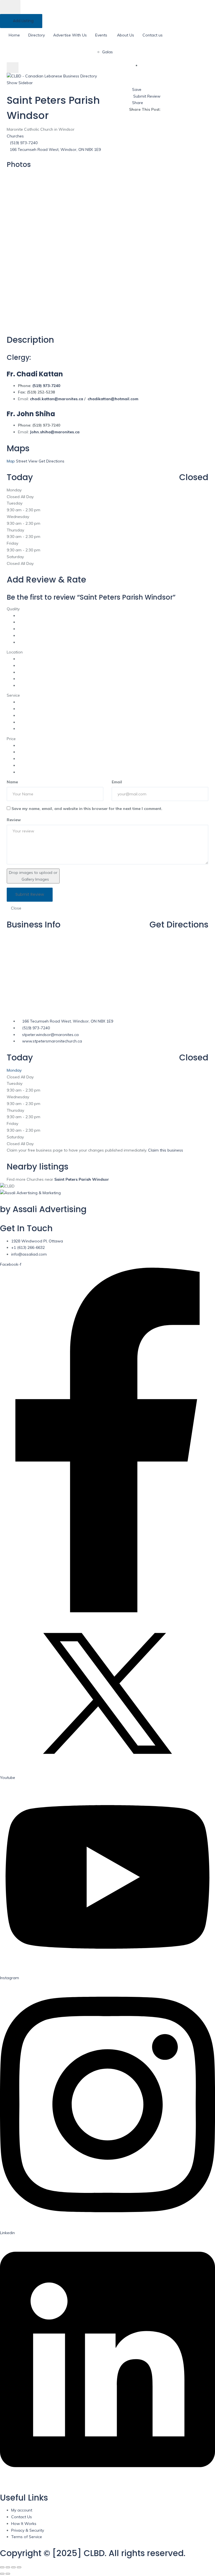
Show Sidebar (20, 83)
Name (12, 782)
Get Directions (179, 925)
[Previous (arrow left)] (2, 2574)
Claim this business (166, 1150)
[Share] (8, 2567)
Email (117, 782)
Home (14, 35)
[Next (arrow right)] (8, 2574)
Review (14, 820)
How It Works (24, 2524)
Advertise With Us (70, 35)
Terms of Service (27, 2537)
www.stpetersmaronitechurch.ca (52, 1041)
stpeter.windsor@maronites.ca (50, 1035)
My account (22, 2510)
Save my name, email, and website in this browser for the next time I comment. (87, 809)
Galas (107, 52)
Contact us (153, 35)
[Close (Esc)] (2, 2567)
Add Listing (23, 21)
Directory (37, 35)
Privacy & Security (28, 2530)
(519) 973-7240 (24, 143)
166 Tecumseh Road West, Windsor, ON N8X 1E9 (55, 149)
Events (101, 35)
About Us (126, 35)
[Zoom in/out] (19, 2567)
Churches (15, 136)
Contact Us (22, 2517)
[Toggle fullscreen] (13, 2567)
